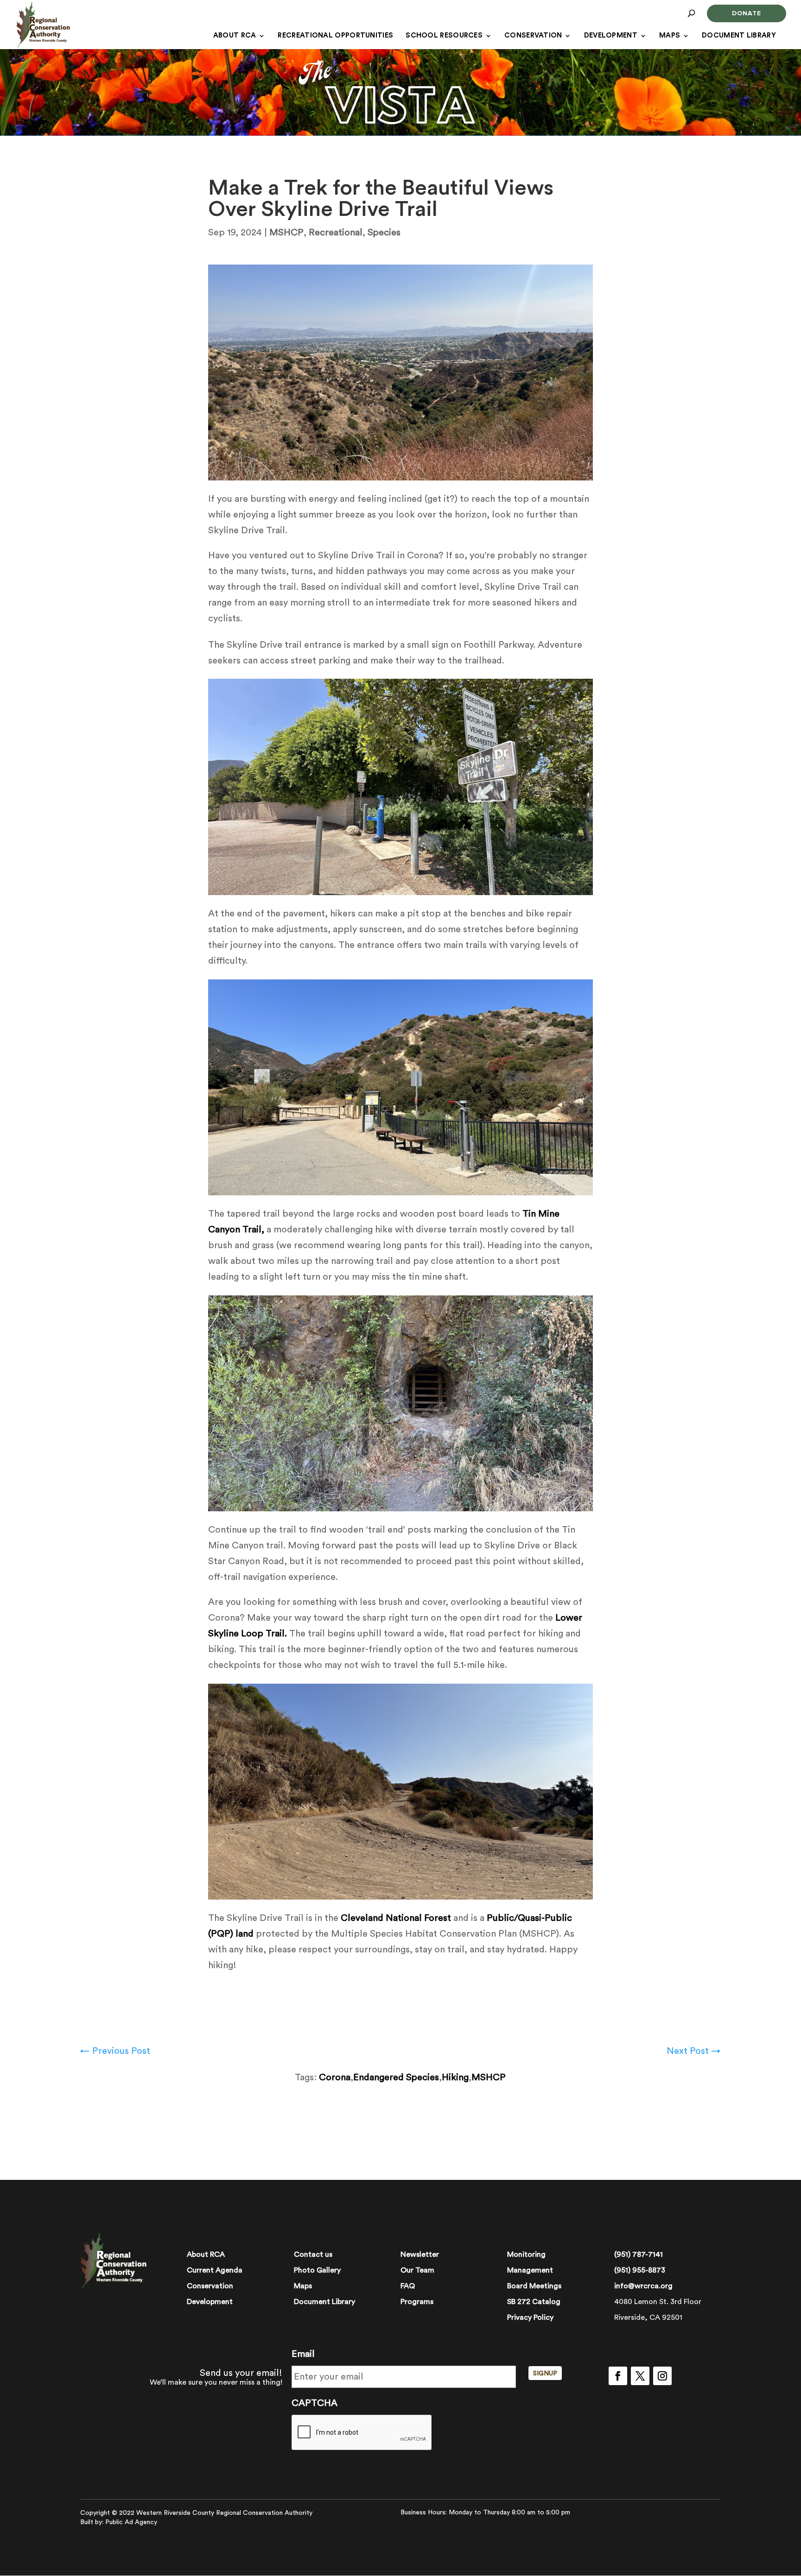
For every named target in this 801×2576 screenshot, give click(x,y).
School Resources (444, 36)
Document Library (739, 36)
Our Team (417, 2270)
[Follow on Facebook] (618, 2376)
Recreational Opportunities (335, 36)
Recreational (336, 233)
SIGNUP (545, 2374)
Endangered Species (396, 2077)
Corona (335, 2077)
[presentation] (362, 2433)
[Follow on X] (640, 2376)
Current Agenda (215, 2270)
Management (530, 2270)
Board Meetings (534, 2286)
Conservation (533, 36)
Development (611, 36)
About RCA (235, 36)
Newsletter (420, 2254)
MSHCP (286, 233)
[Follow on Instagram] (662, 2376)
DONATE (747, 13)
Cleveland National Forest (396, 1918)
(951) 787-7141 (639, 2254)
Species (384, 233)
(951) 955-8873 (640, 2270)
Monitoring (526, 2254)
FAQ (408, 2286)
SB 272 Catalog (534, 2302)
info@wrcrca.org (643, 2286)
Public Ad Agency (131, 2522)
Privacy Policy (530, 2317)
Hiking (455, 2077)
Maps (670, 36)
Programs (417, 2302)
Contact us (313, 2254)
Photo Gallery (317, 2270)
